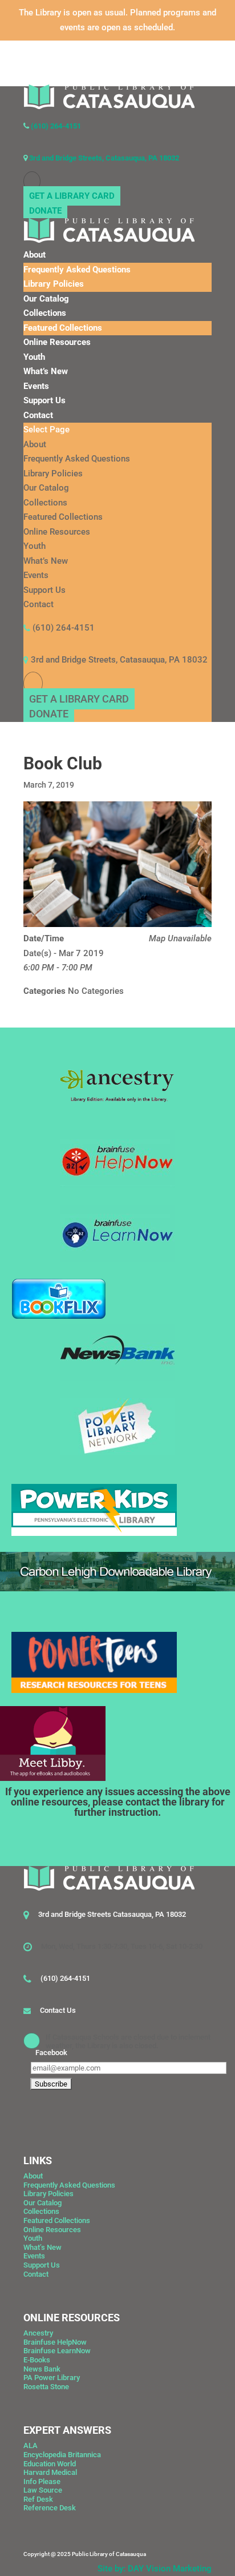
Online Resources (57, 342)
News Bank (42, 2369)
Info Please (42, 2481)
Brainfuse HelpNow (55, 2342)
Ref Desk (38, 2499)
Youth (34, 357)
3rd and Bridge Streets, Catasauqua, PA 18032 (103, 158)
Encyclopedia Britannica (62, 2455)
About (35, 255)
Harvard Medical (50, 2472)
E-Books (37, 2360)
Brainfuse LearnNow (57, 2351)
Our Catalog (46, 299)
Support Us (44, 400)
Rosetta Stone (46, 2387)
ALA (31, 2445)
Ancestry (38, 2333)
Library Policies (54, 284)
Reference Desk (50, 2508)
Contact (38, 415)
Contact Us (58, 2010)
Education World (50, 2464)
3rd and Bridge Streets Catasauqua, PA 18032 (112, 1914)
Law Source (43, 2490)
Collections (45, 313)
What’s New (46, 371)
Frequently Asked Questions (77, 270)
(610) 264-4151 (55, 126)
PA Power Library (52, 2378)
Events (36, 386)
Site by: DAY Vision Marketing (155, 2569)
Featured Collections (63, 328)
